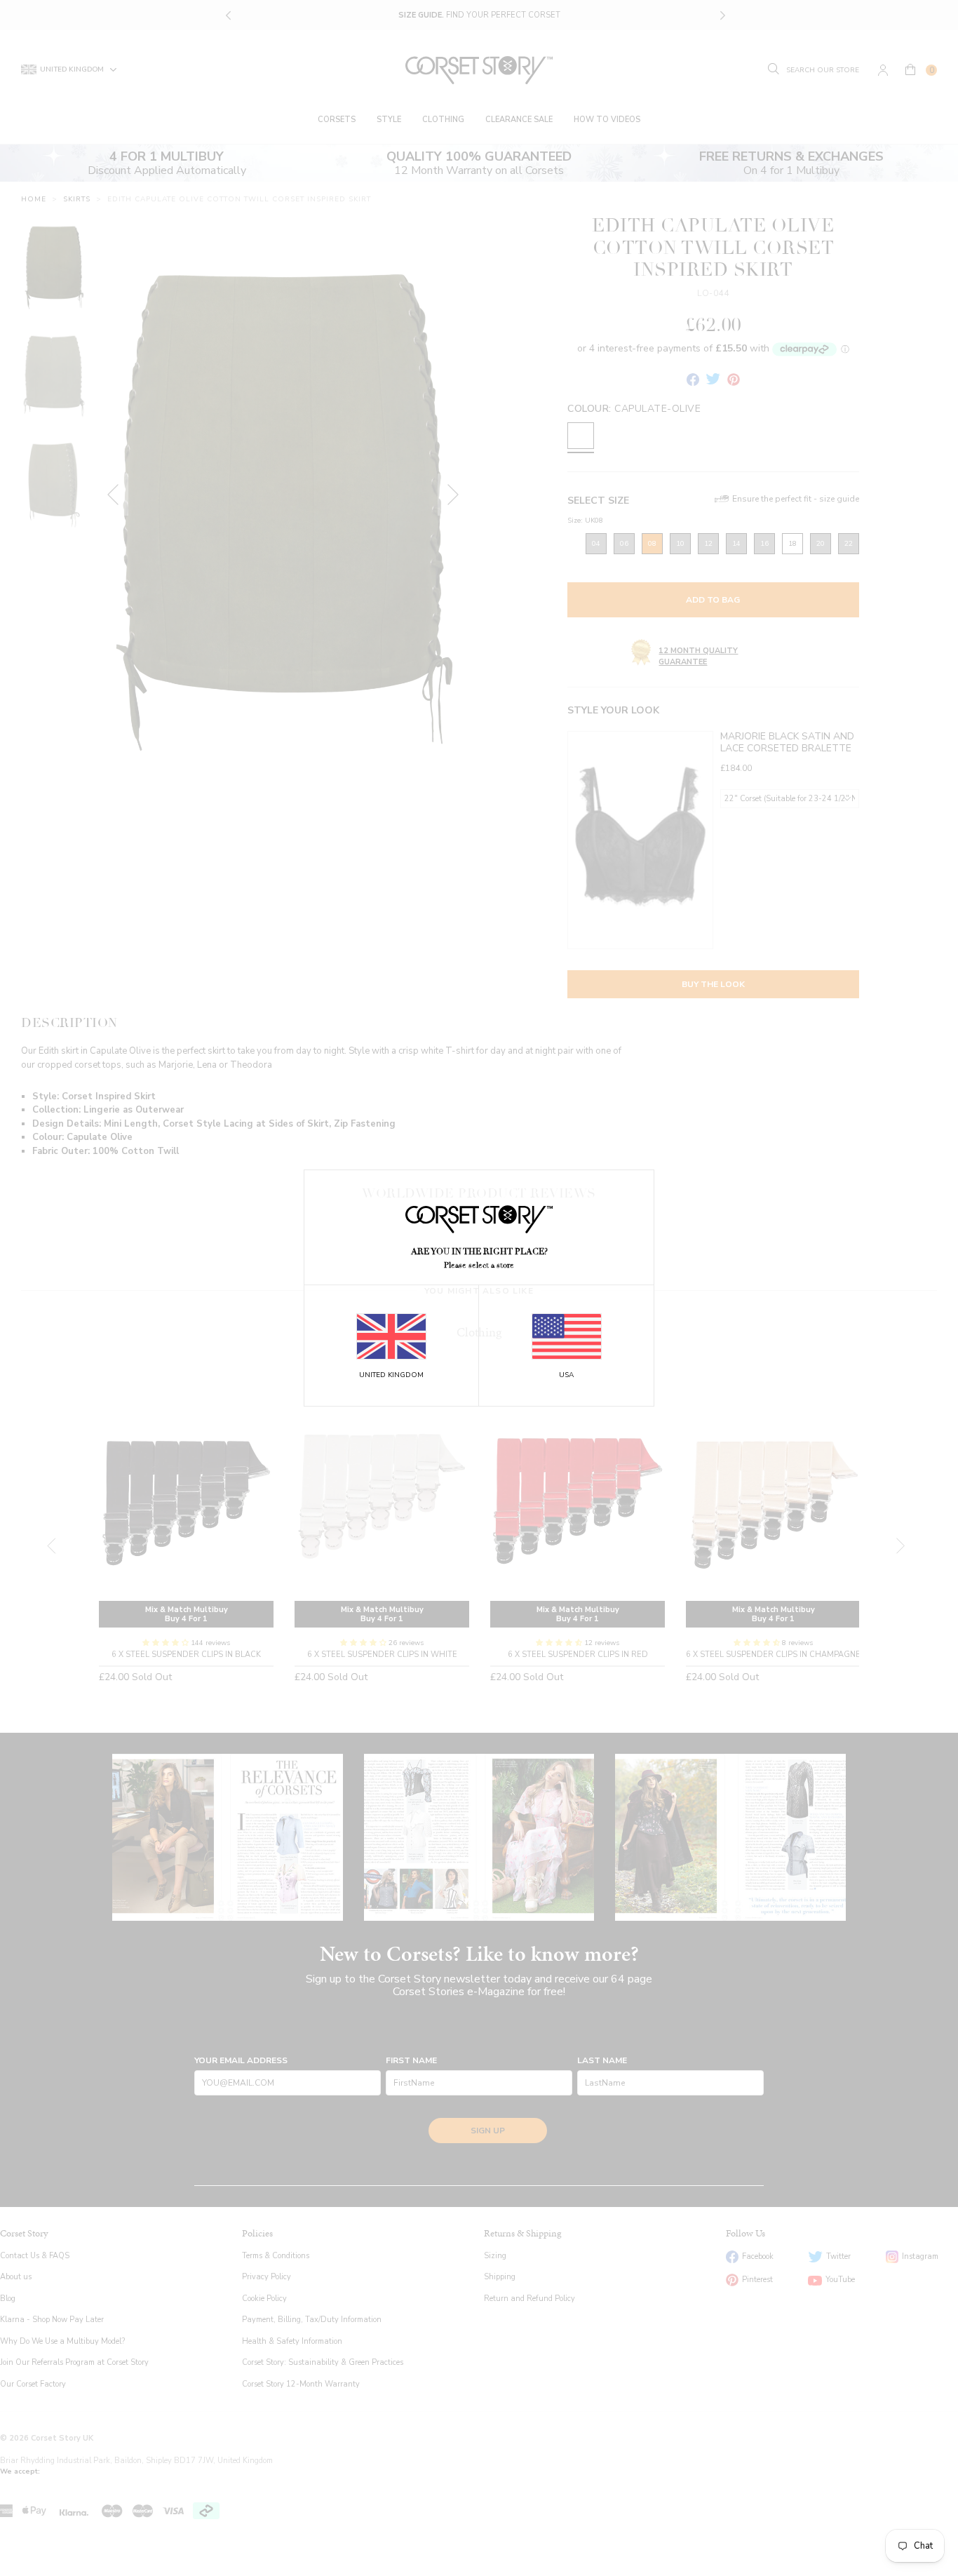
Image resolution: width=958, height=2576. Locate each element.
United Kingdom (391, 1375)
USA (566, 1375)
